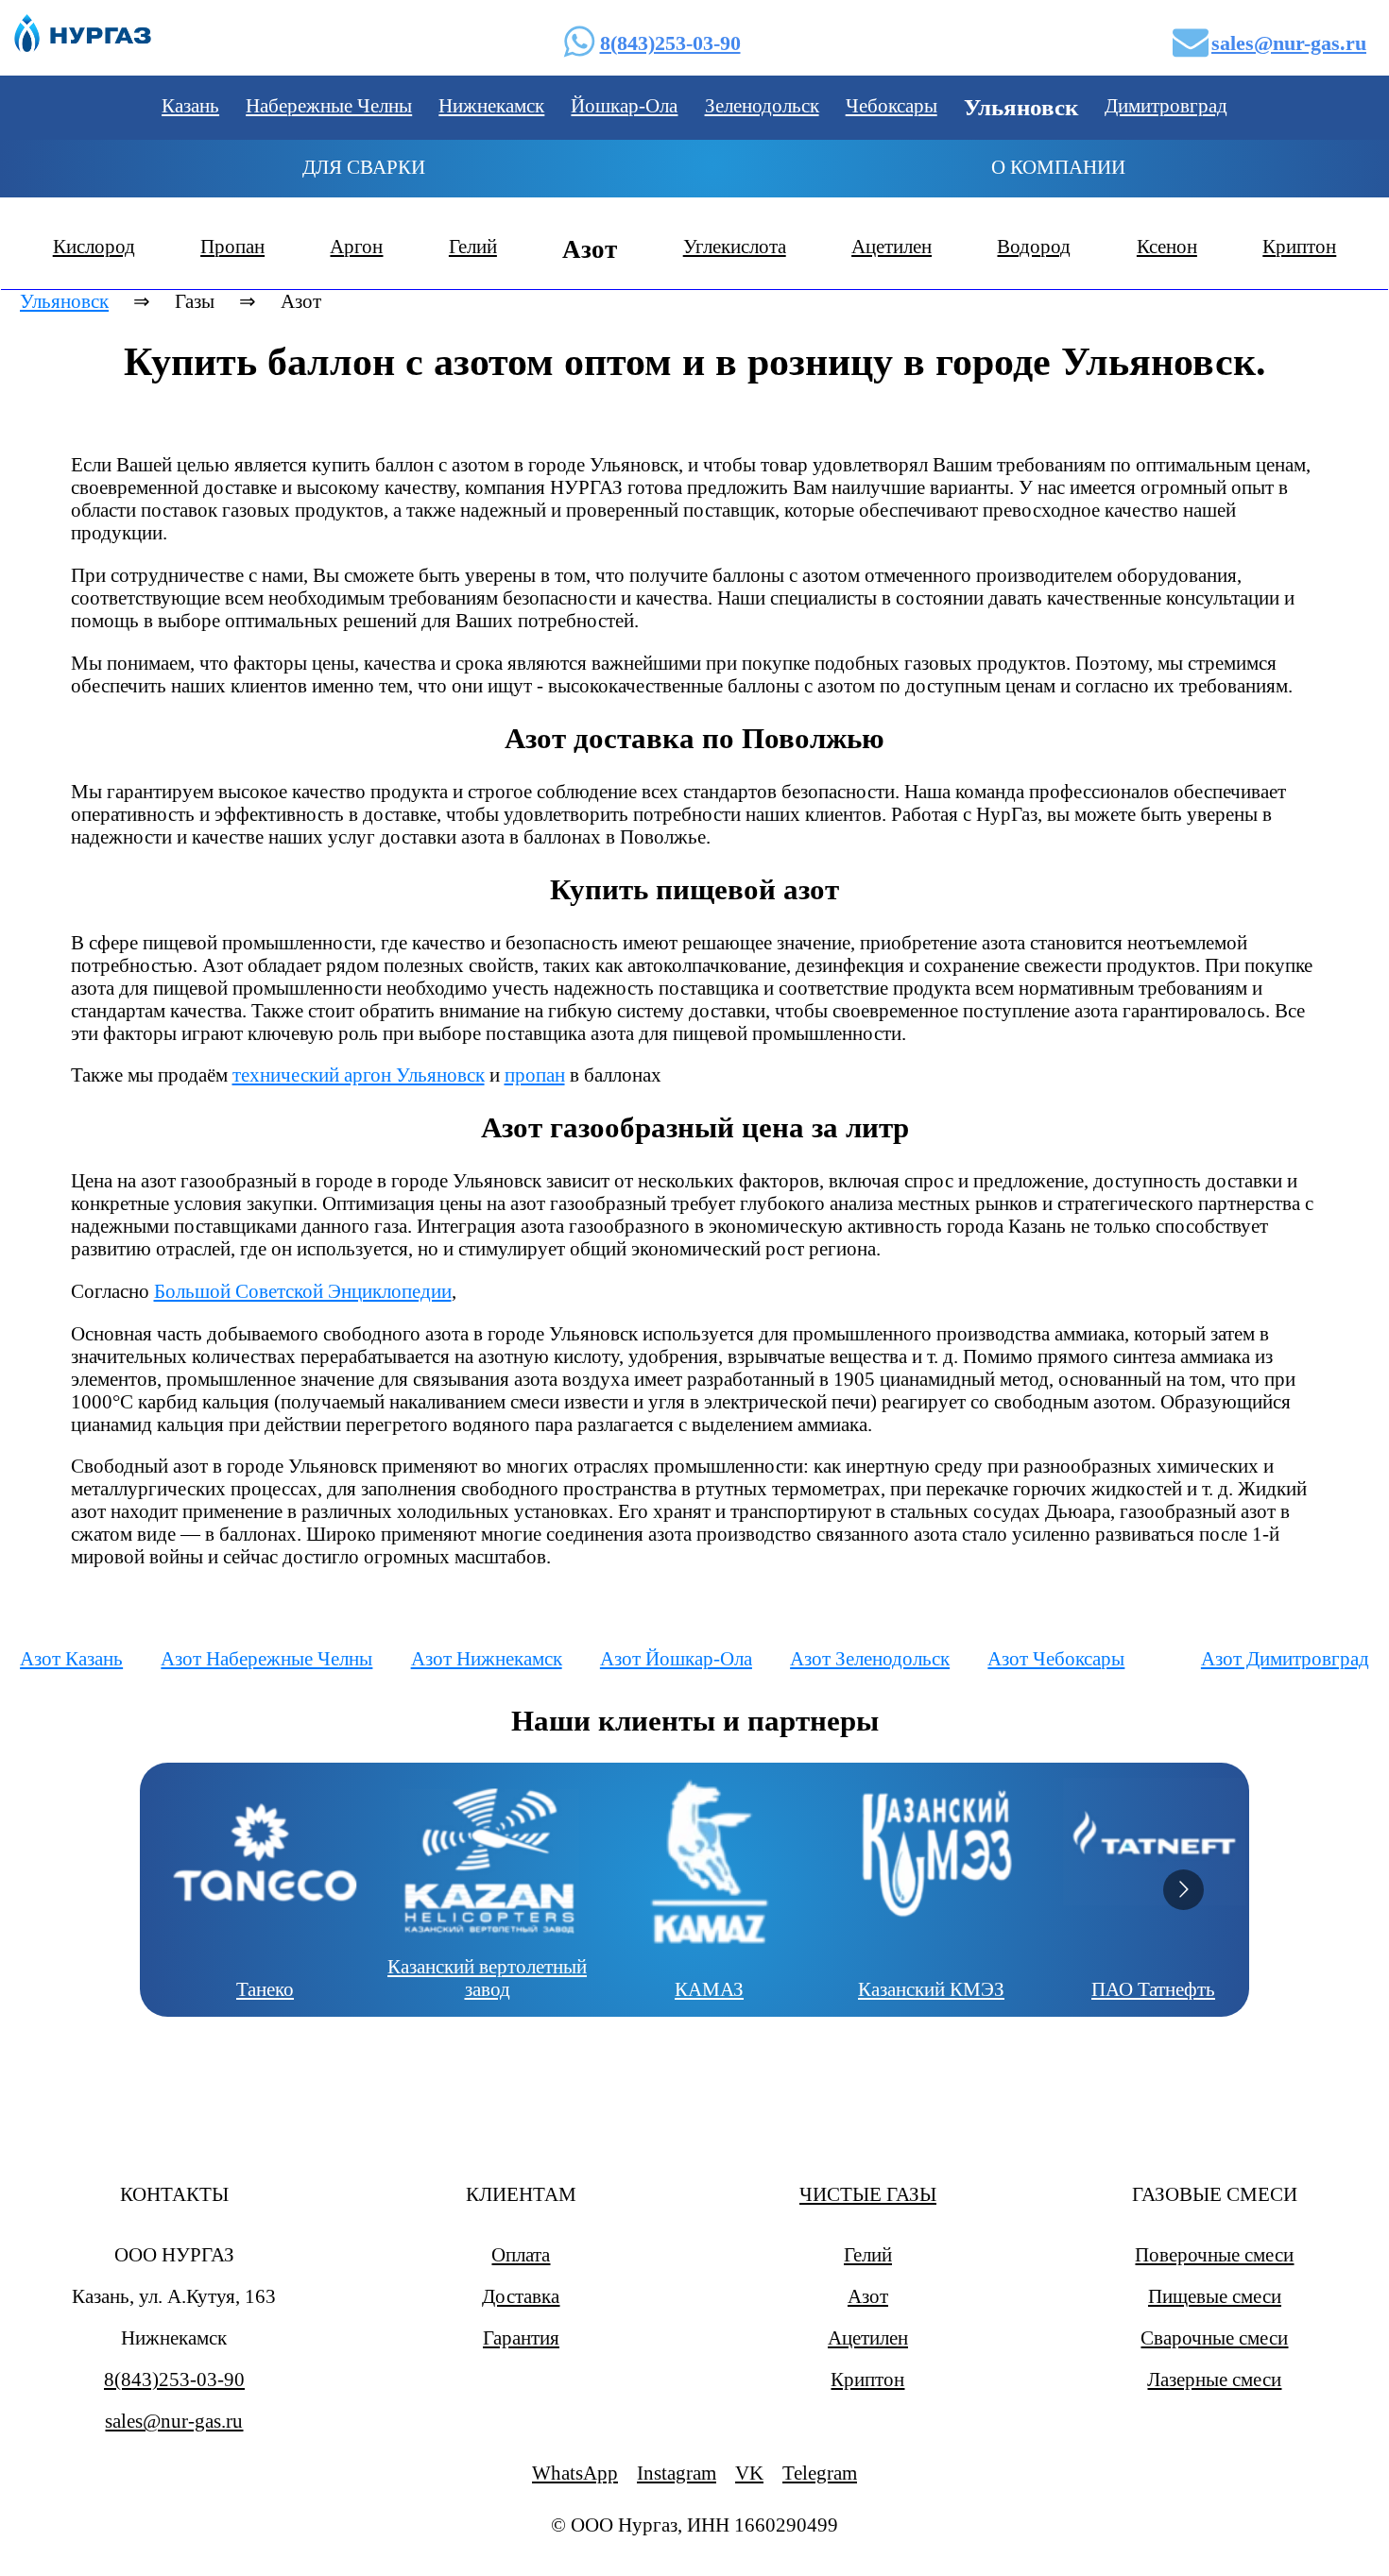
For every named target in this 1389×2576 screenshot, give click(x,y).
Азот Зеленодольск (870, 1658)
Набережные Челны (329, 105)
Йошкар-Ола (624, 105)
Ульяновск (64, 301)
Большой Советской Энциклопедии (303, 1291)
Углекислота (735, 246)
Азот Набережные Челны (266, 1658)
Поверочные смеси (1214, 2254)
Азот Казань (71, 1658)
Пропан (232, 246)
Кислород (94, 246)
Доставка (521, 2296)
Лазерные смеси (1214, 2379)
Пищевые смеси (1215, 2296)
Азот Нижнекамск (487, 1658)
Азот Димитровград (1285, 1658)
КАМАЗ (709, 1989)
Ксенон (1167, 246)
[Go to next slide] (1183, 1890)
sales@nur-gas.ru (1289, 43)
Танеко (265, 1989)
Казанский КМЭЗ (931, 1989)
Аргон (356, 246)
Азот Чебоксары (1056, 1658)
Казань (190, 105)
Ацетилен (892, 246)
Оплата (521, 2254)
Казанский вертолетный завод (487, 1978)
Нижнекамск (491, 105)
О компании (1058, 167)
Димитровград (1166, 105)
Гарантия (521, 2337)
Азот (868, 2296)
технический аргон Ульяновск (359, 1075)
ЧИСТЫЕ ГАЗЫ (868, 2194)
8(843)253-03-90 (670, 43)
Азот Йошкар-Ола (676, 1658)
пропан (535, 1075)
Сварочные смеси (1214, 2337)
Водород (1034, 246)
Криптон (1299, 246)
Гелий (473, 246)
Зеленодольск (762, 105)
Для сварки (364, 167)
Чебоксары (892, 105)
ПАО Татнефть (1153, 1989)
